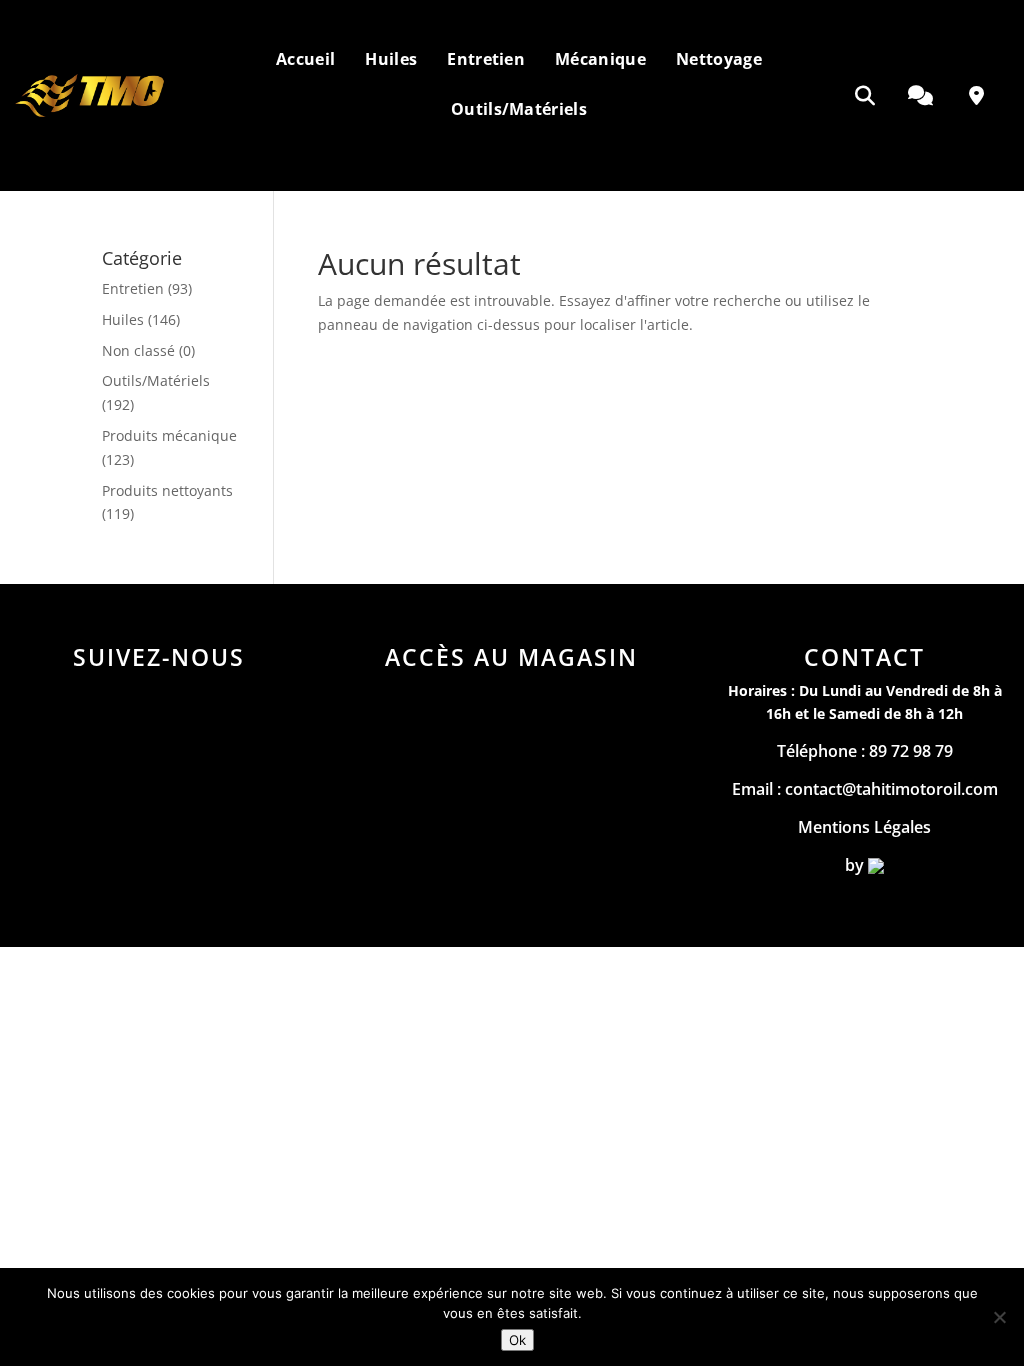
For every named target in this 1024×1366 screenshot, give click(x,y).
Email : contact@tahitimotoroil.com (865, 789)
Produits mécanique (169, 435)
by (856, 865)
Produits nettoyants (167, 490)
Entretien (133, 288)
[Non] (999, 1317)
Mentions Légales (864, 827)
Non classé (138, 350)
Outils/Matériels (156, 380)
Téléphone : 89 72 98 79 (865, 751)
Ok (517, 1340)
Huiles (123, 319)
